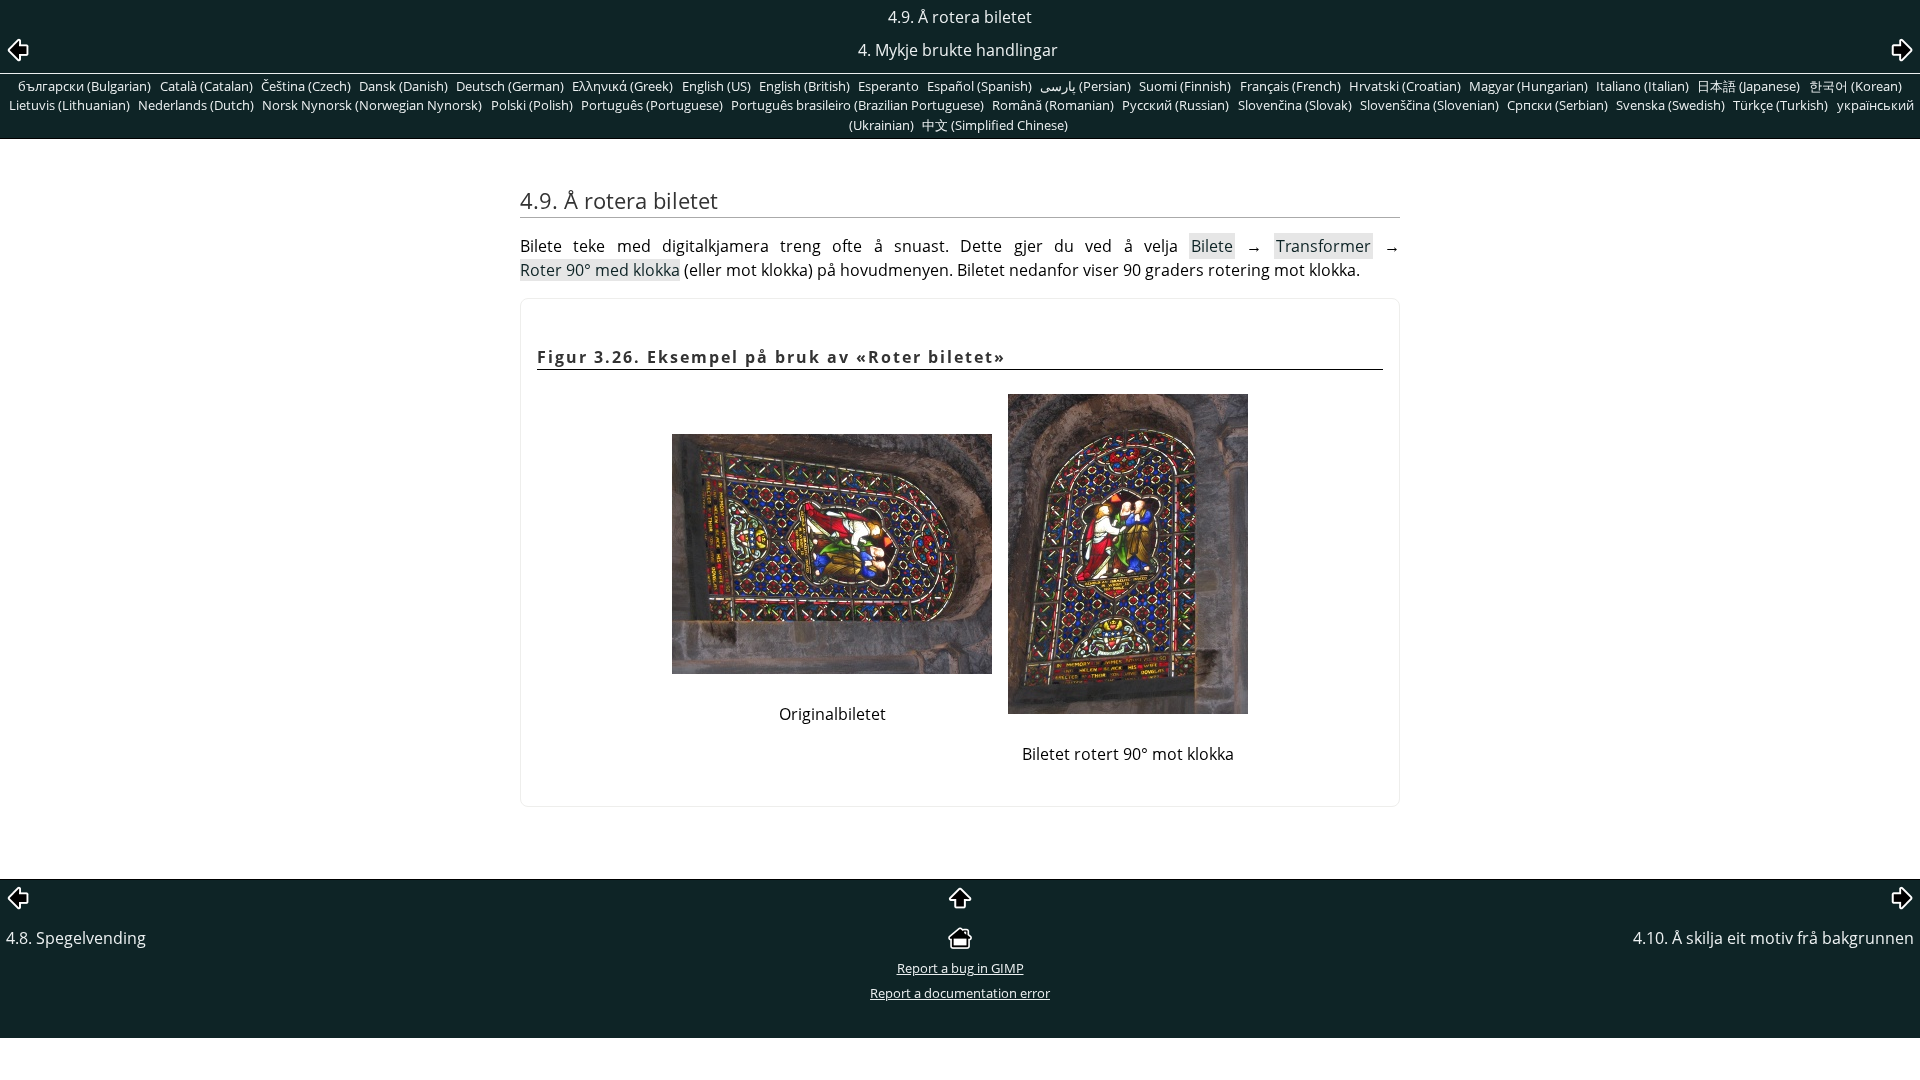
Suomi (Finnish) (1185, 86)
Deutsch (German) (510, 86)
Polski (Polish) (532, 105)
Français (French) (1290, 86)
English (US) (716, 86)
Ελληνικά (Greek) (622, 86)
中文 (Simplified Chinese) (995, 125)
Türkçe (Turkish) (1780, 105)
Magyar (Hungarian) (1528, 86)
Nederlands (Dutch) (196, 105)
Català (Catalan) (206, 86)
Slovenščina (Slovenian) (1429, 105)
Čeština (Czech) (306, 86)
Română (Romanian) (1053, 105)
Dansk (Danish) (403, 86)
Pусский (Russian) (1175, 105)
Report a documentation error (960, 993)
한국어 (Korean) (1855, 86)
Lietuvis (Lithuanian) (69, 105)
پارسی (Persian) (1085, 86)
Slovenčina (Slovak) (1295, 105)
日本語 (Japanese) (1748, 86)
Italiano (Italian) (1642, 86)
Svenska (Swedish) (1670, 105)
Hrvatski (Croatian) (1405, 86)
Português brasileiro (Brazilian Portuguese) (857, 105)
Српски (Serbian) (1557, 105)
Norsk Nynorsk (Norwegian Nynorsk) (372, 105)
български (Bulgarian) (84, 86)
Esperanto (888, 86)
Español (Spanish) (979, 86)
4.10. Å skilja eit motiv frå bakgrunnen (1773, 938)
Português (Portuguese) (652, 105)
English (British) (804, 86)
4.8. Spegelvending (76, 938)
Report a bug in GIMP (960, 968)
